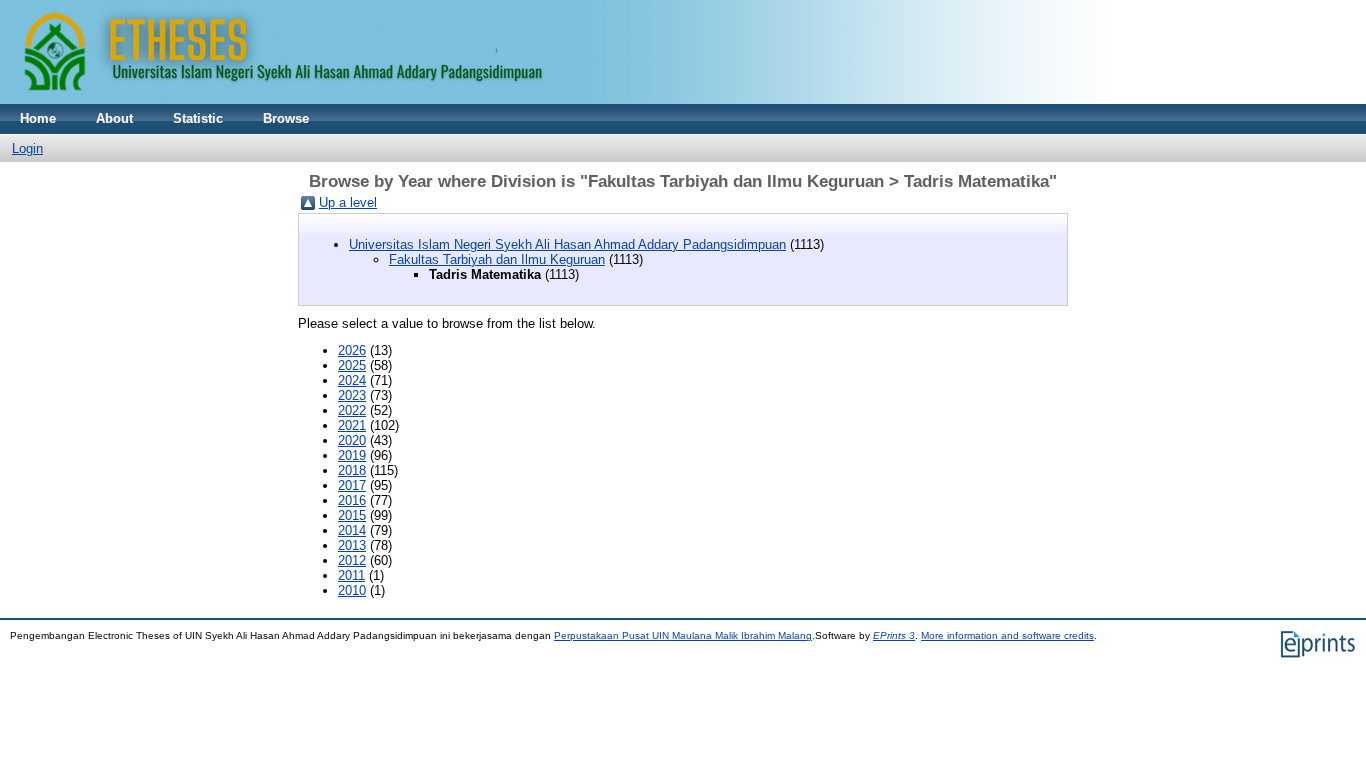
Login (27, 148)
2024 (352, 380)
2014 (352, 530)
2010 (352, 590)
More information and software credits (1007, 635)
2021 (352, 425)
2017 (352, 485)
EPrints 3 (894, 635)
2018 (352, 470)
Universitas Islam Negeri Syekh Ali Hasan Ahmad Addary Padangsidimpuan (567, 244)
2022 (352, 410)
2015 (352, 515)
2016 (352, 500)
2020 (352, 440)
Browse (286, 118)
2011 (351, 575)
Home (38, 118)
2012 (352, 560)
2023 (352, 395)
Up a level (348, 202)
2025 (352, 365)
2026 (352, 350)
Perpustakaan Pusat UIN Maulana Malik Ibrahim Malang (683, 635)
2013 (352, 545)
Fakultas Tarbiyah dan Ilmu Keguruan (497, 259)
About (114, 118)
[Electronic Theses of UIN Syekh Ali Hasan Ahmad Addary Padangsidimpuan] (555, 99)
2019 (352, 455)
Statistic (198, 118)
